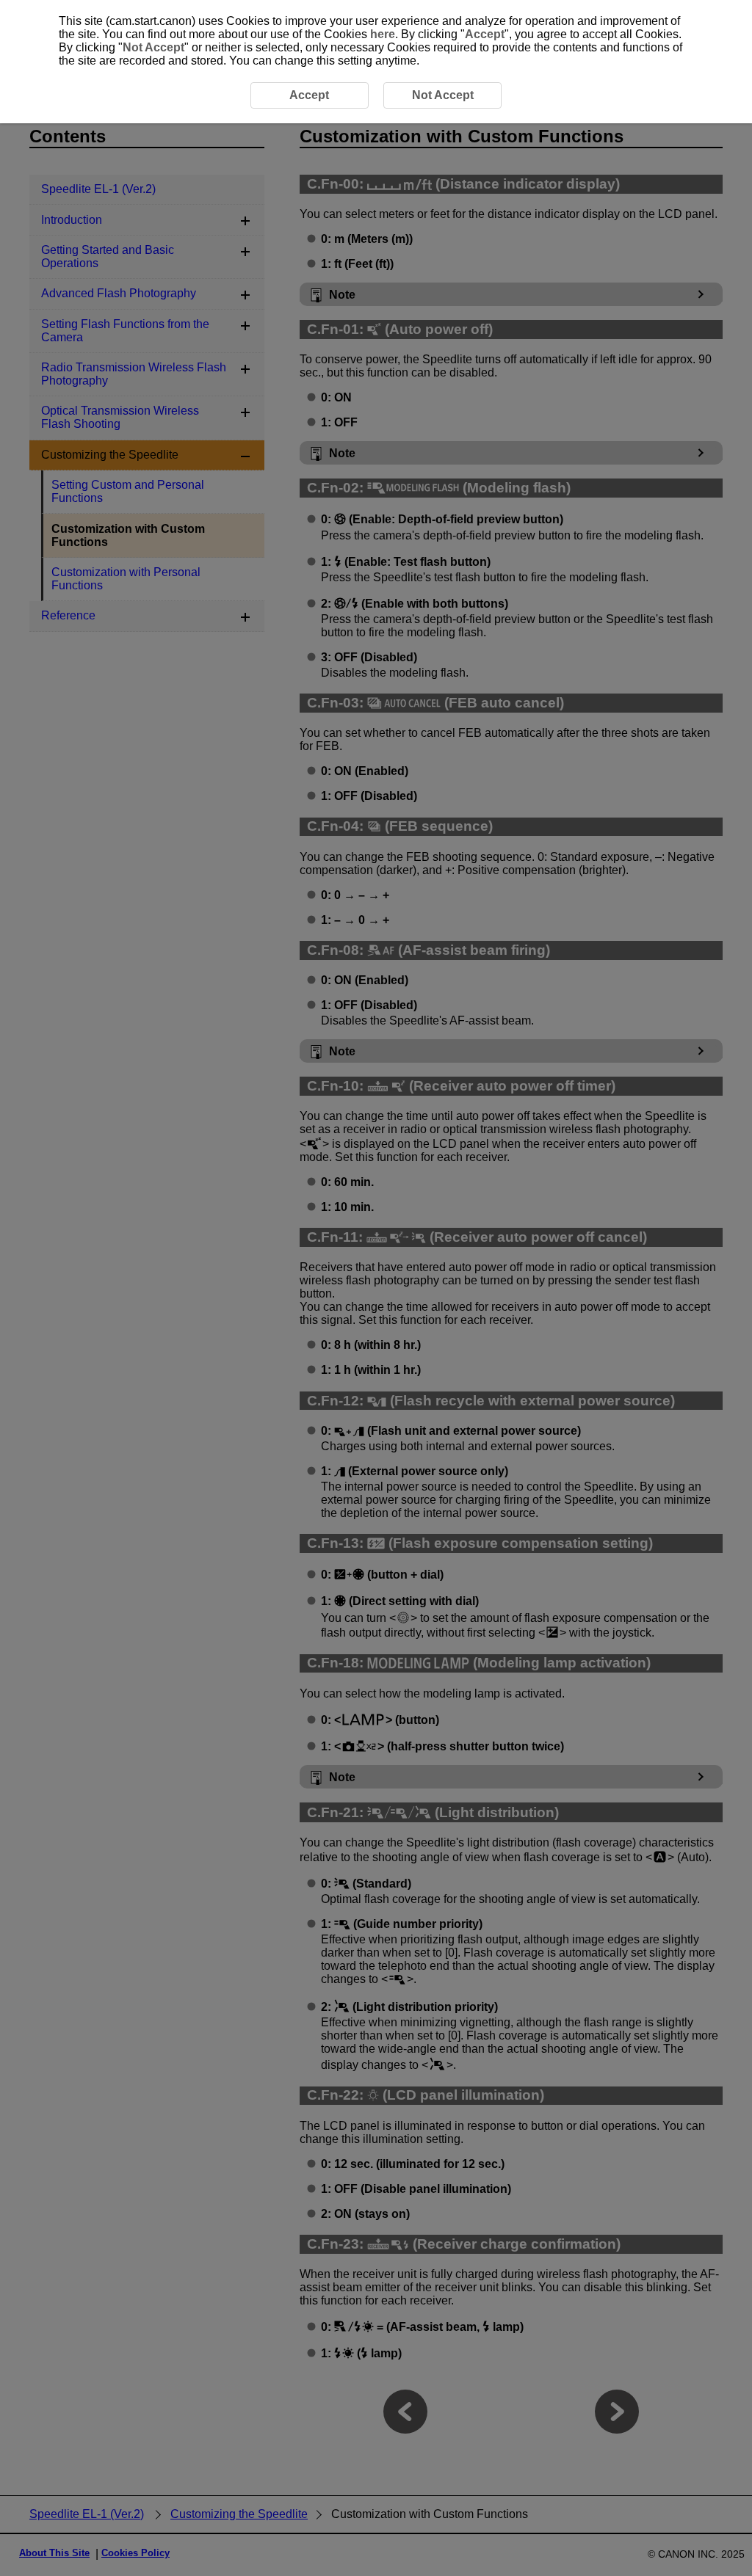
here (383, 34)
